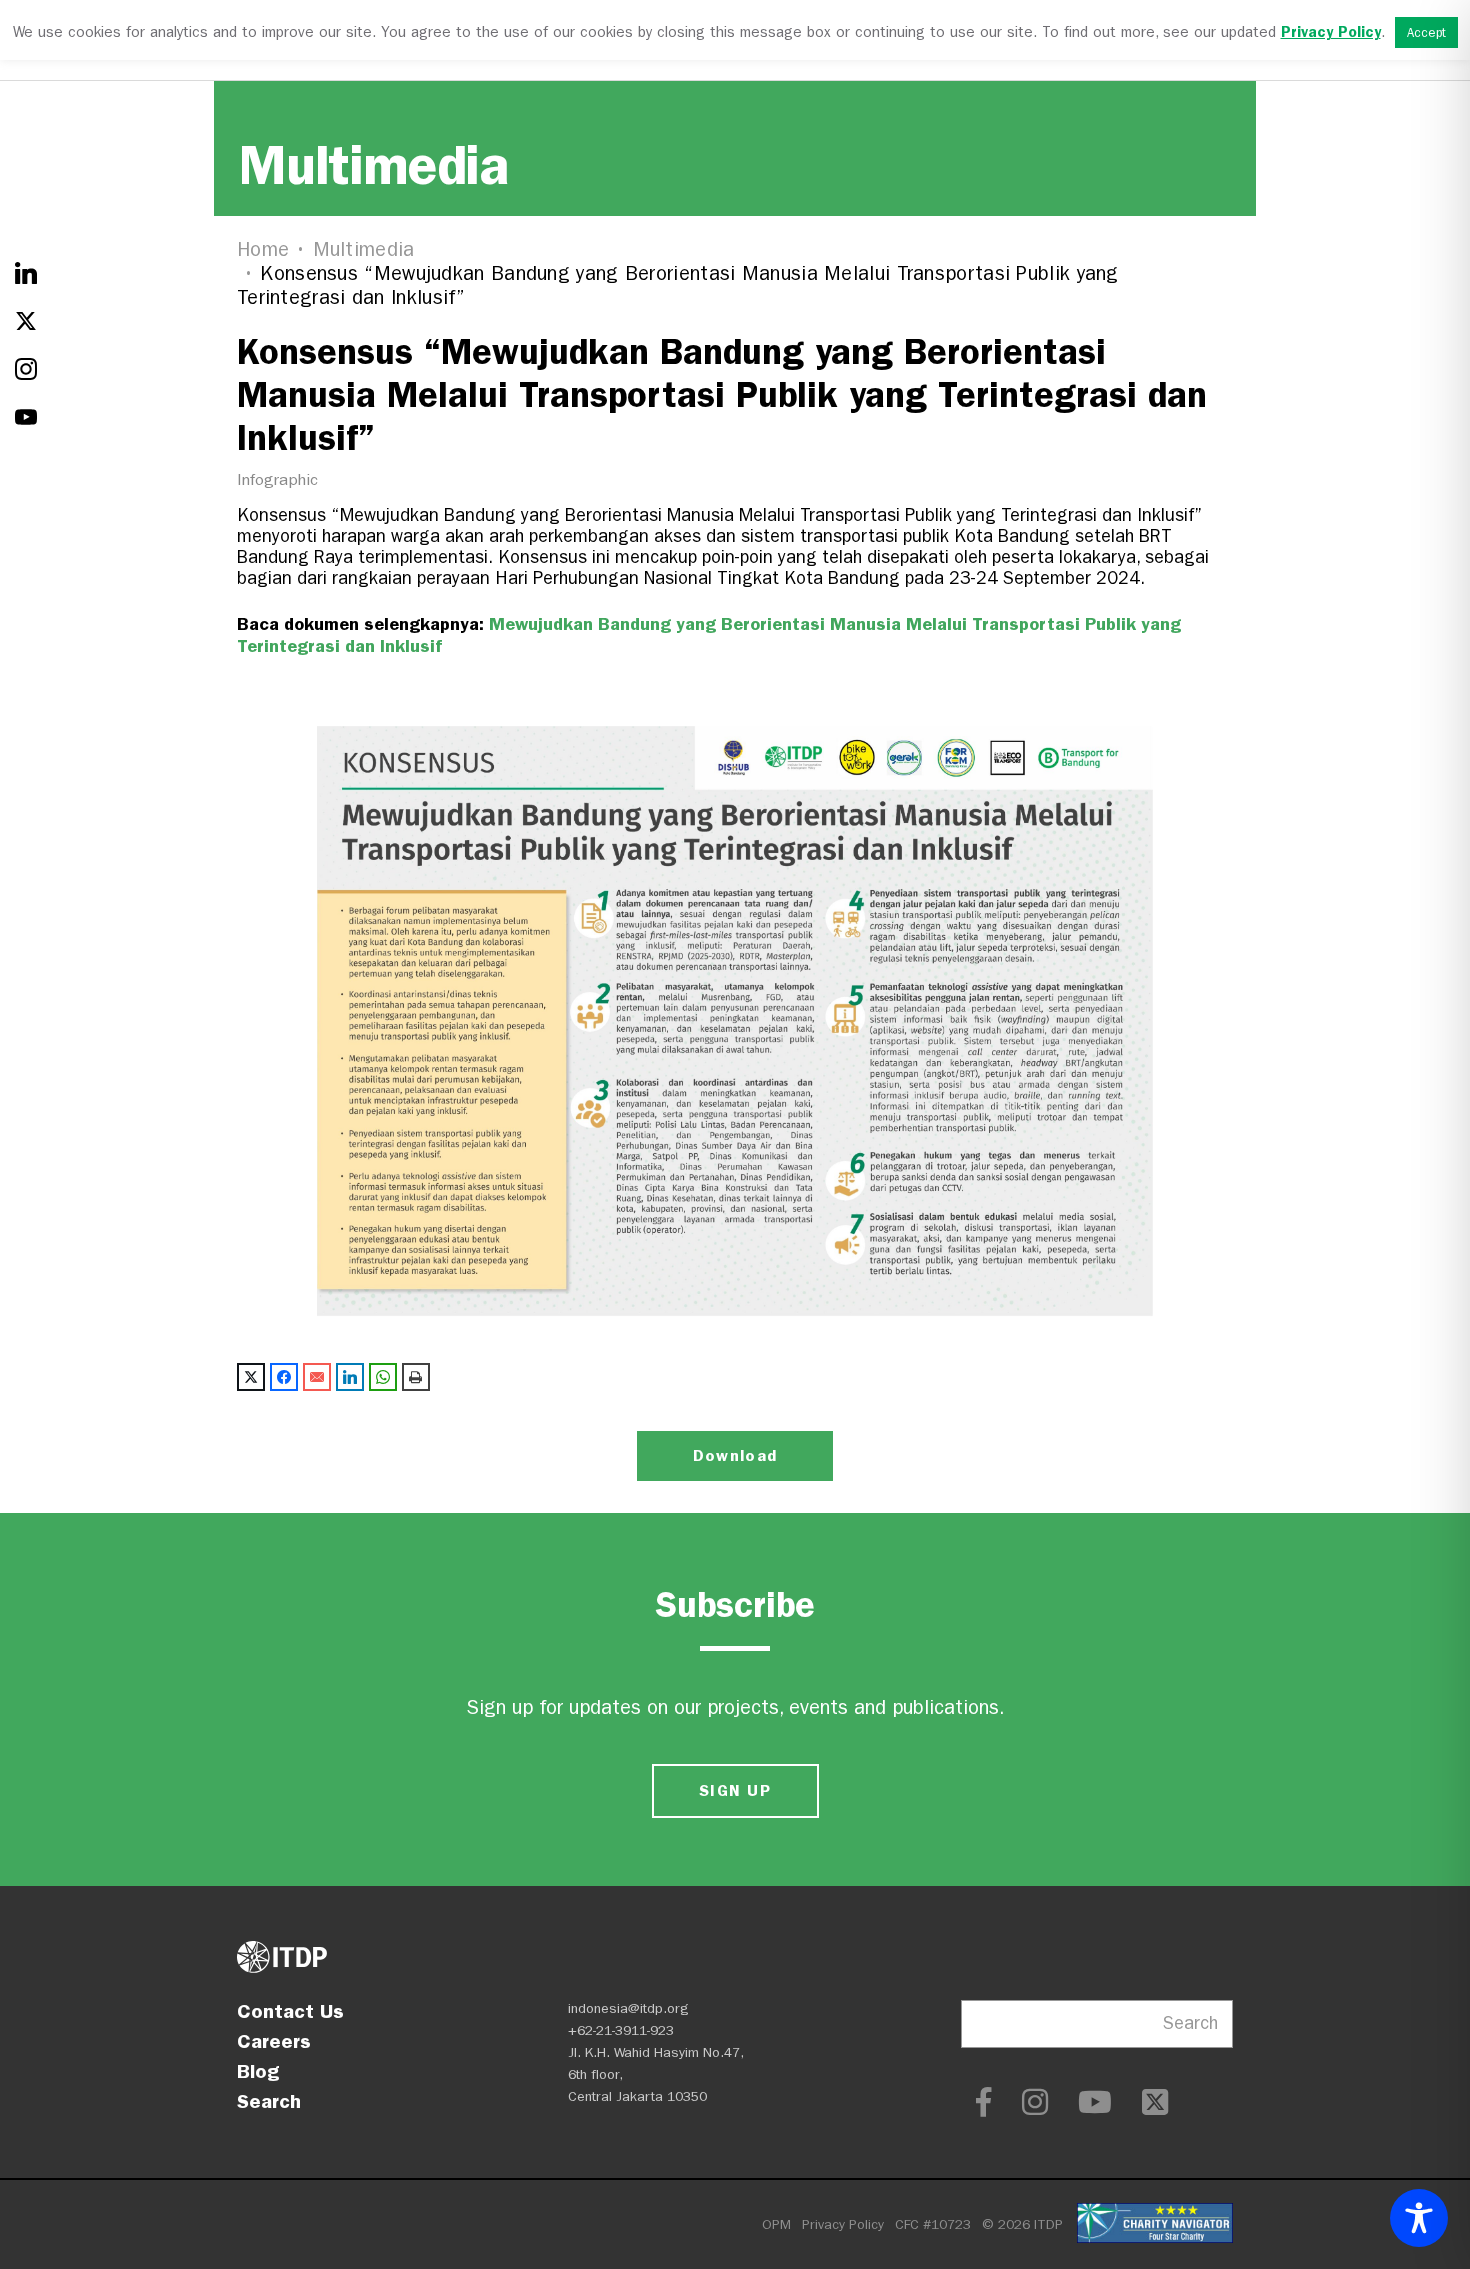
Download (735, 1455)
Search (269, 2101)
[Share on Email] (317, 1377)
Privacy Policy (843, 2224)
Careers (274, 2041)
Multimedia (364, 249)
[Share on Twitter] (251, 1377)
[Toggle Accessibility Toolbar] (1419, 2218)
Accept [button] (1426, 32)
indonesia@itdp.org (628, 2008)
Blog (258, 2071)
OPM (776, 2224)
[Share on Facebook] (284, 1377)
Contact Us (290, 2011)
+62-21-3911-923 (621, 2030)
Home (263, 249)
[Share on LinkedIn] (350, 1377)
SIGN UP (735, 1790)
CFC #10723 (933, 2224)
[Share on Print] (416, 1377)
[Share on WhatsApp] (383, 1377)
